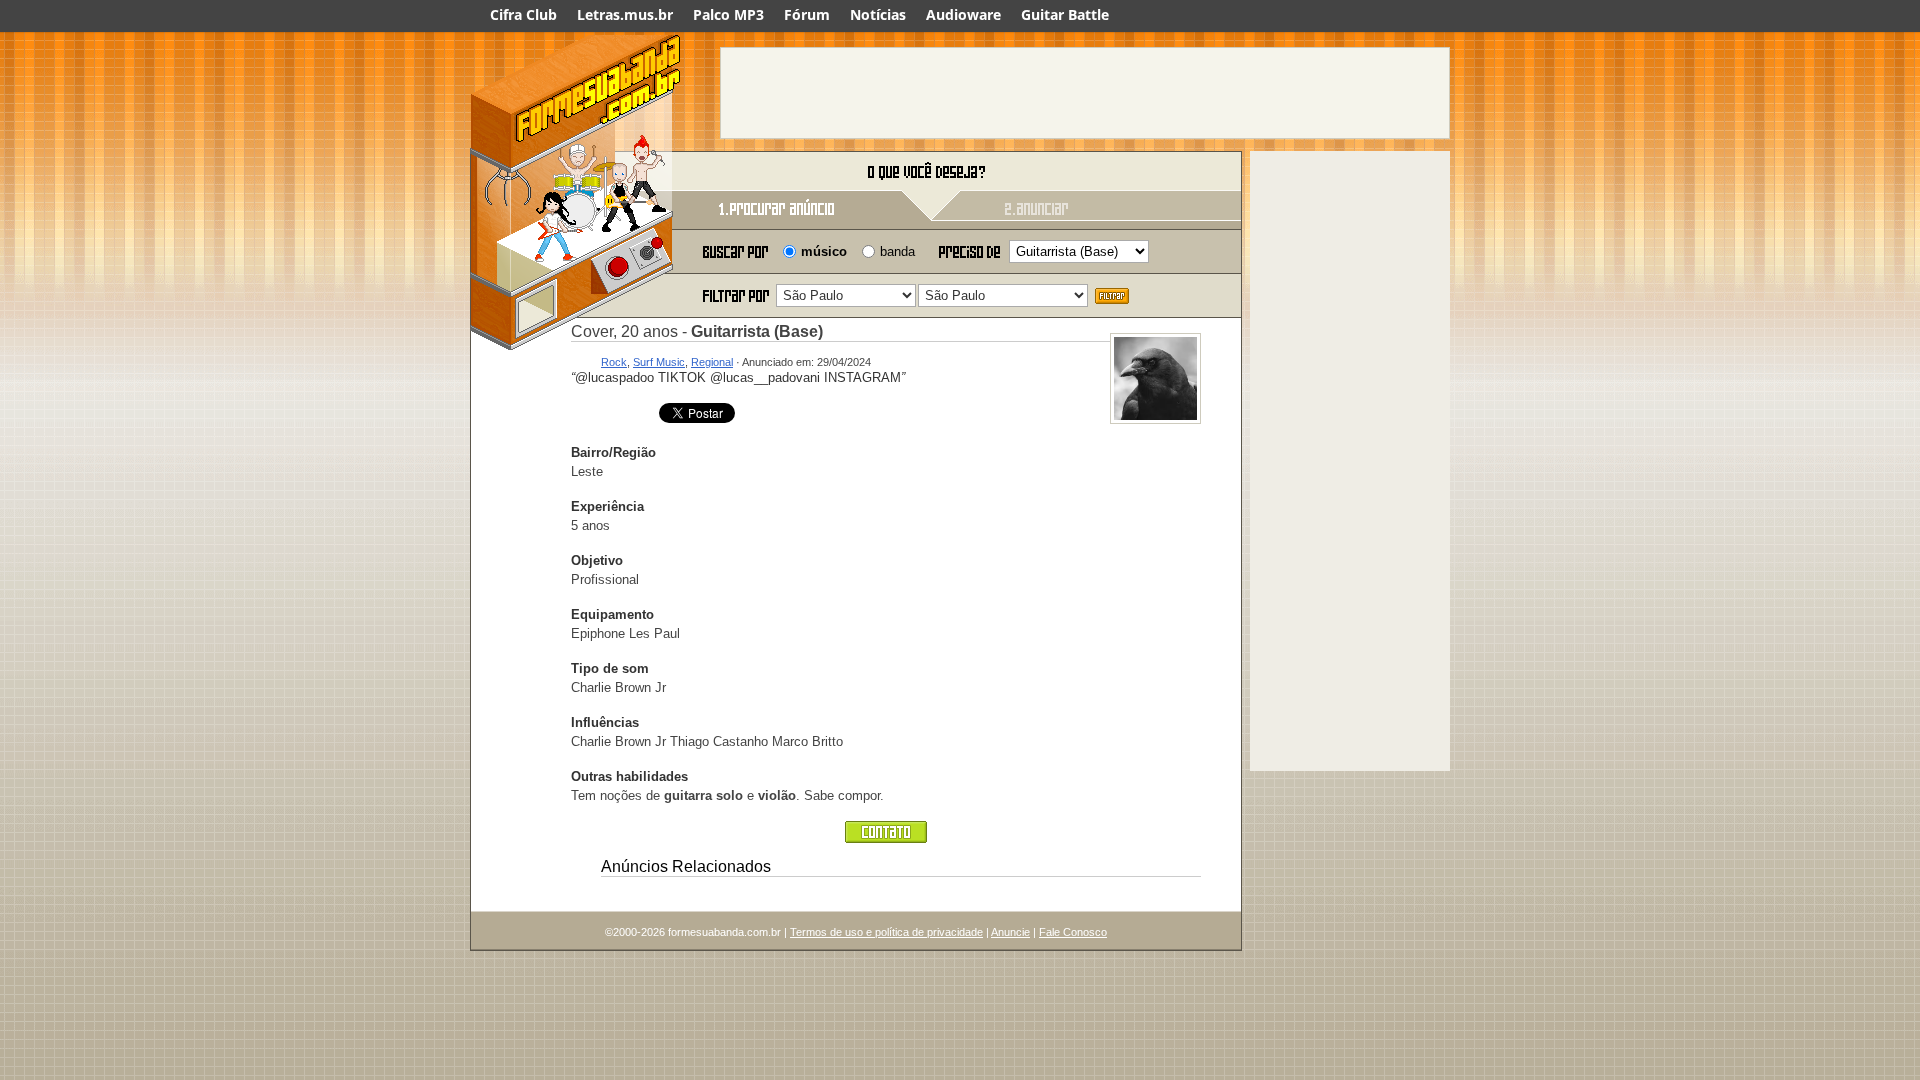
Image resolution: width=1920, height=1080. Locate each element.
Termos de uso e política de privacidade (886, 932)
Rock (614, 362)
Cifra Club (523, 14)
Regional (712, 362)
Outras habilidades (629, 776)
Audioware (963, 14)
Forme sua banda (575, 172)
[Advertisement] (1085, 93)
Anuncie (1010, 932)
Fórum (807, 14)
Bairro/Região (613, 452)
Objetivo (597, 560)
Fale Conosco (1073, 932)
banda (897, 251)
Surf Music (659, 362)
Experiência (607, 506)
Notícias (878, 14)
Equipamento (612, 614)
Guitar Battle (1065, 14)
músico (824, 251)
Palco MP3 (728, 14)
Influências (605, 722)
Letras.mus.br (625, 14)
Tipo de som (610, 668)
